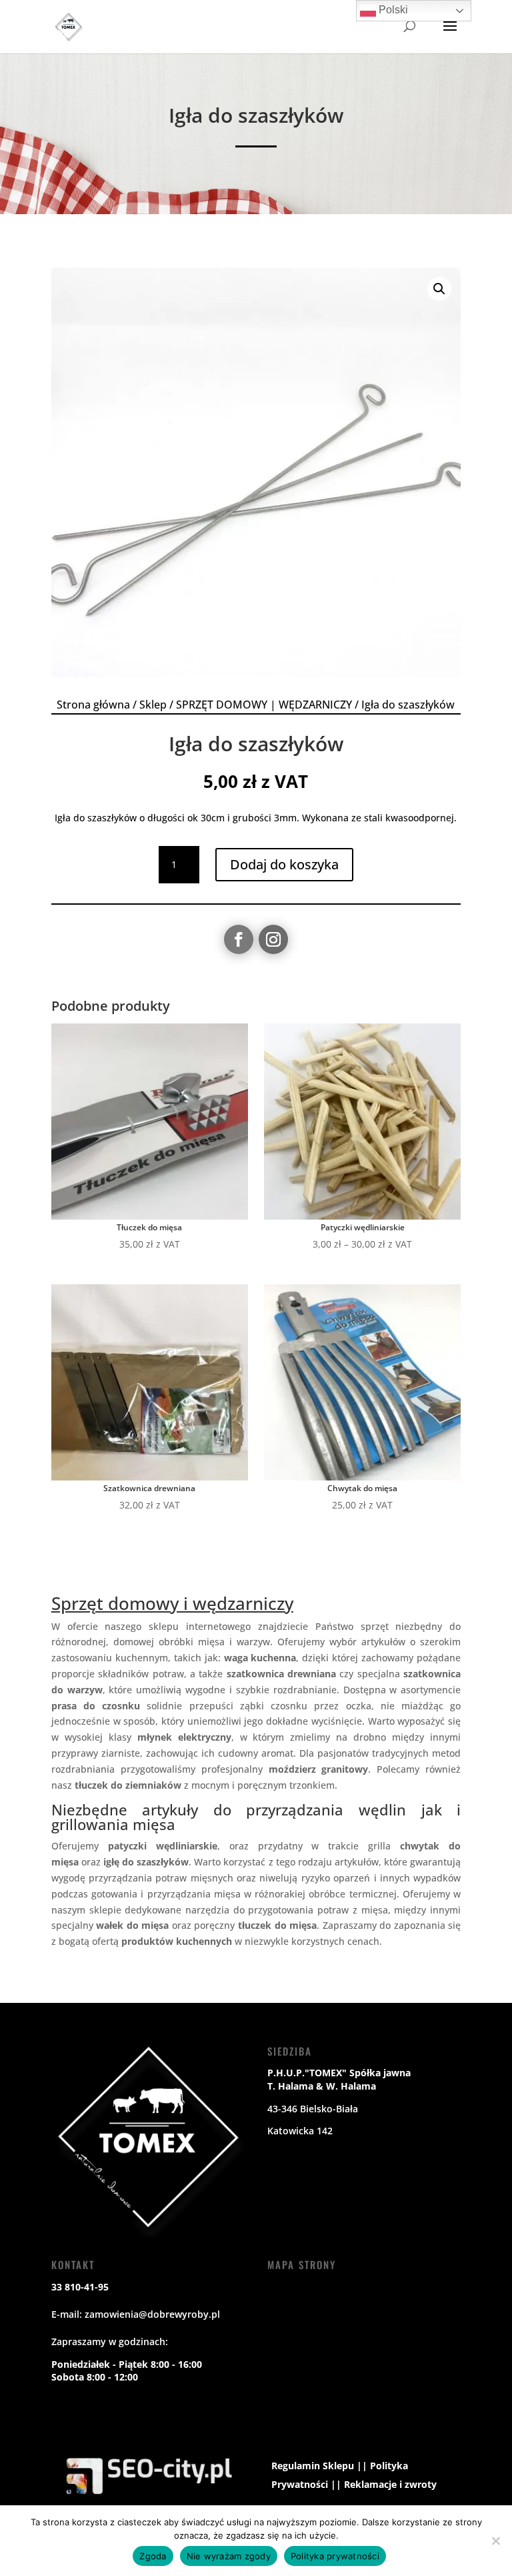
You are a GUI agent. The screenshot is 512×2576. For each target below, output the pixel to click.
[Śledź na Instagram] (273, 939)
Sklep (153, 705)
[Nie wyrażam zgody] (495, 2541)
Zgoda (153, 2556)
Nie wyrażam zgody (229, 2556)
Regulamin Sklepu (313, 2466)
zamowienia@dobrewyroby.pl (152, 2314)
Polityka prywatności (335, 2556)
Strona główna (93, 705)
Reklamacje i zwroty (390, 2484)
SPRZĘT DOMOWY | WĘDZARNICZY (264, 705)
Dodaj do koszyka (284, 864)
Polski (392, 10)
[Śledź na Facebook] (239, 939)
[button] (439, 289)
